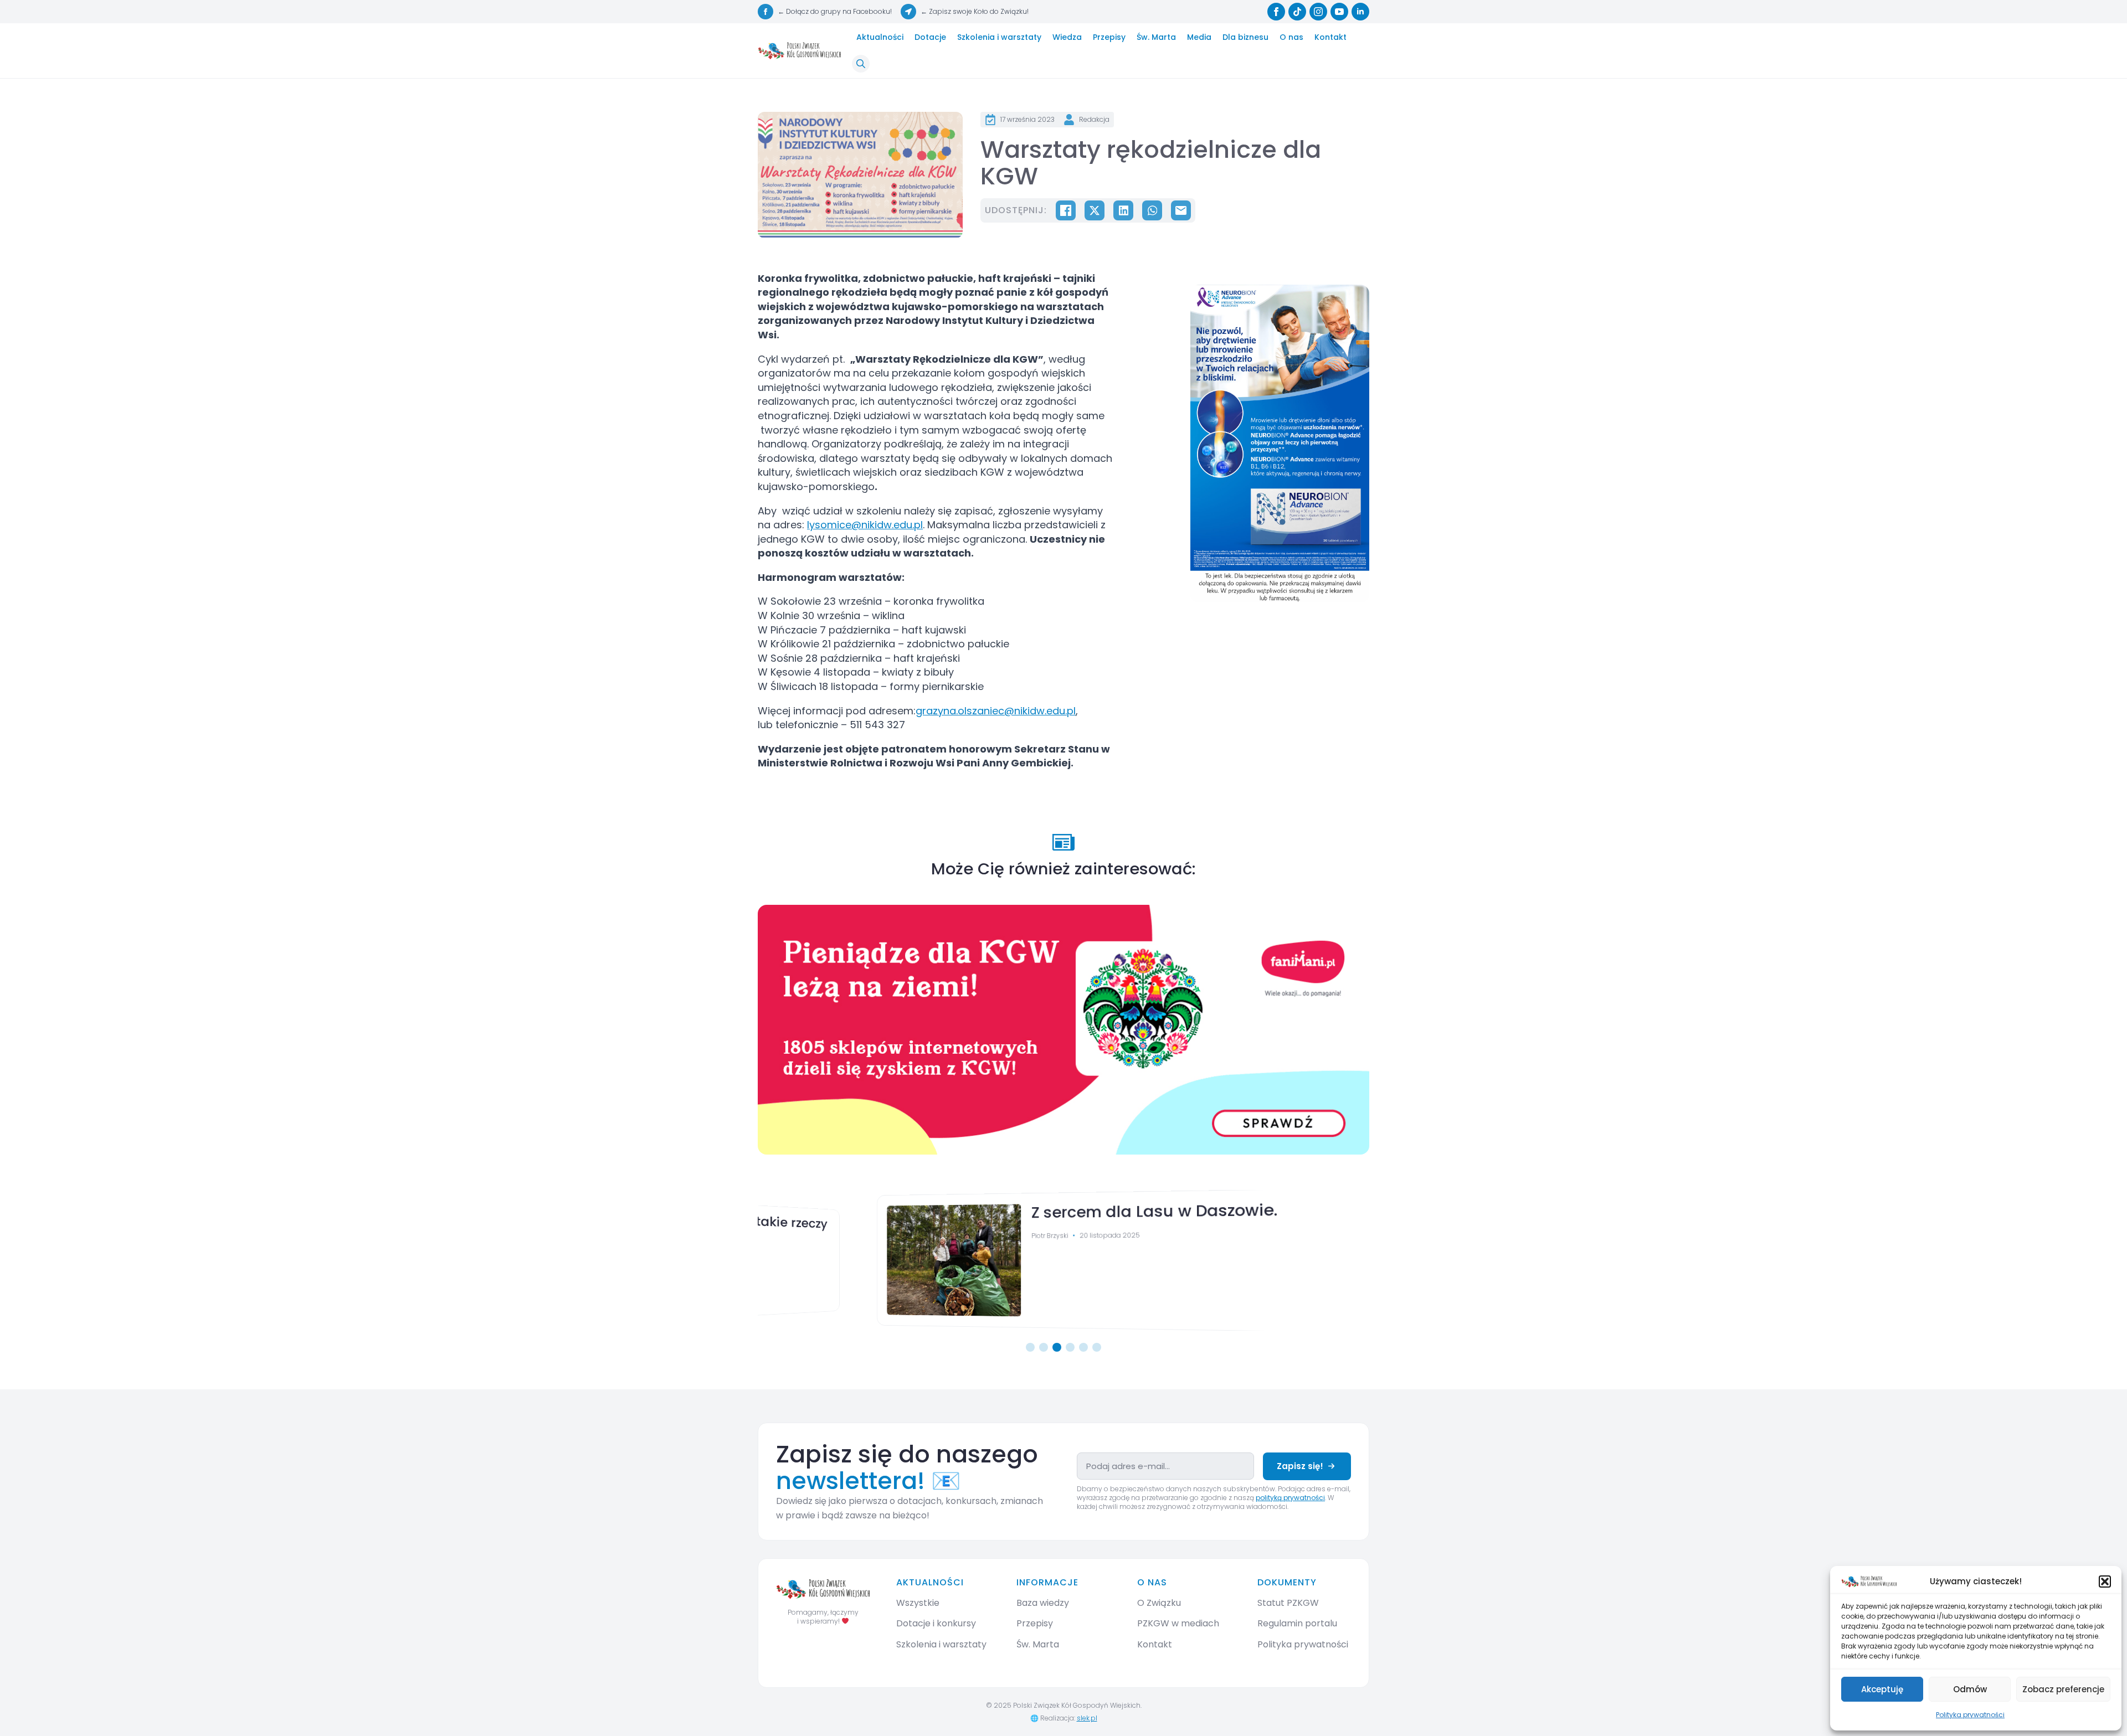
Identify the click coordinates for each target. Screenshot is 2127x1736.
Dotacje (930, 37)
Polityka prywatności (1970, 1715)
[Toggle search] (861, 64)
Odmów (1970, 1689)
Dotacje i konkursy (936, 1623)
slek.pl (1087, 1718)
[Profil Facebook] (1276, 12)
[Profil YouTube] (1339, 12)
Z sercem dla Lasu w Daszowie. (1052, 1210)
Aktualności (880, 37)
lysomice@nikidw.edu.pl (865, 525)
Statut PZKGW (1288, 1603)
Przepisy (1109, 37)
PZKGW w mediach (1178, 1623)
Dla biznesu (1245, 37)
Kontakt (1330, 37)
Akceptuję (1882, 1689)
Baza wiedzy (1043, 1603)
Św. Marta (1156, 37)
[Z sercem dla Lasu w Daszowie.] (843, 1260)
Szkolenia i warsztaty (999, 37)
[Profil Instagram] (1318, 12)
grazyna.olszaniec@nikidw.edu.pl (996, 711)
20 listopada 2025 (1009, 1235)
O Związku (1159, 1603)
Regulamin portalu (1297, 1623)
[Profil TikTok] (1297, 12)
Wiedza (1067, 37)
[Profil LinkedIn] (1360, 12)
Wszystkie (918, 1603)
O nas (1291, 37)
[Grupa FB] (765, 12)
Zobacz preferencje (2063, 1689)
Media (1199, 37)
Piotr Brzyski (947, 1235)
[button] (2105, 1582)
